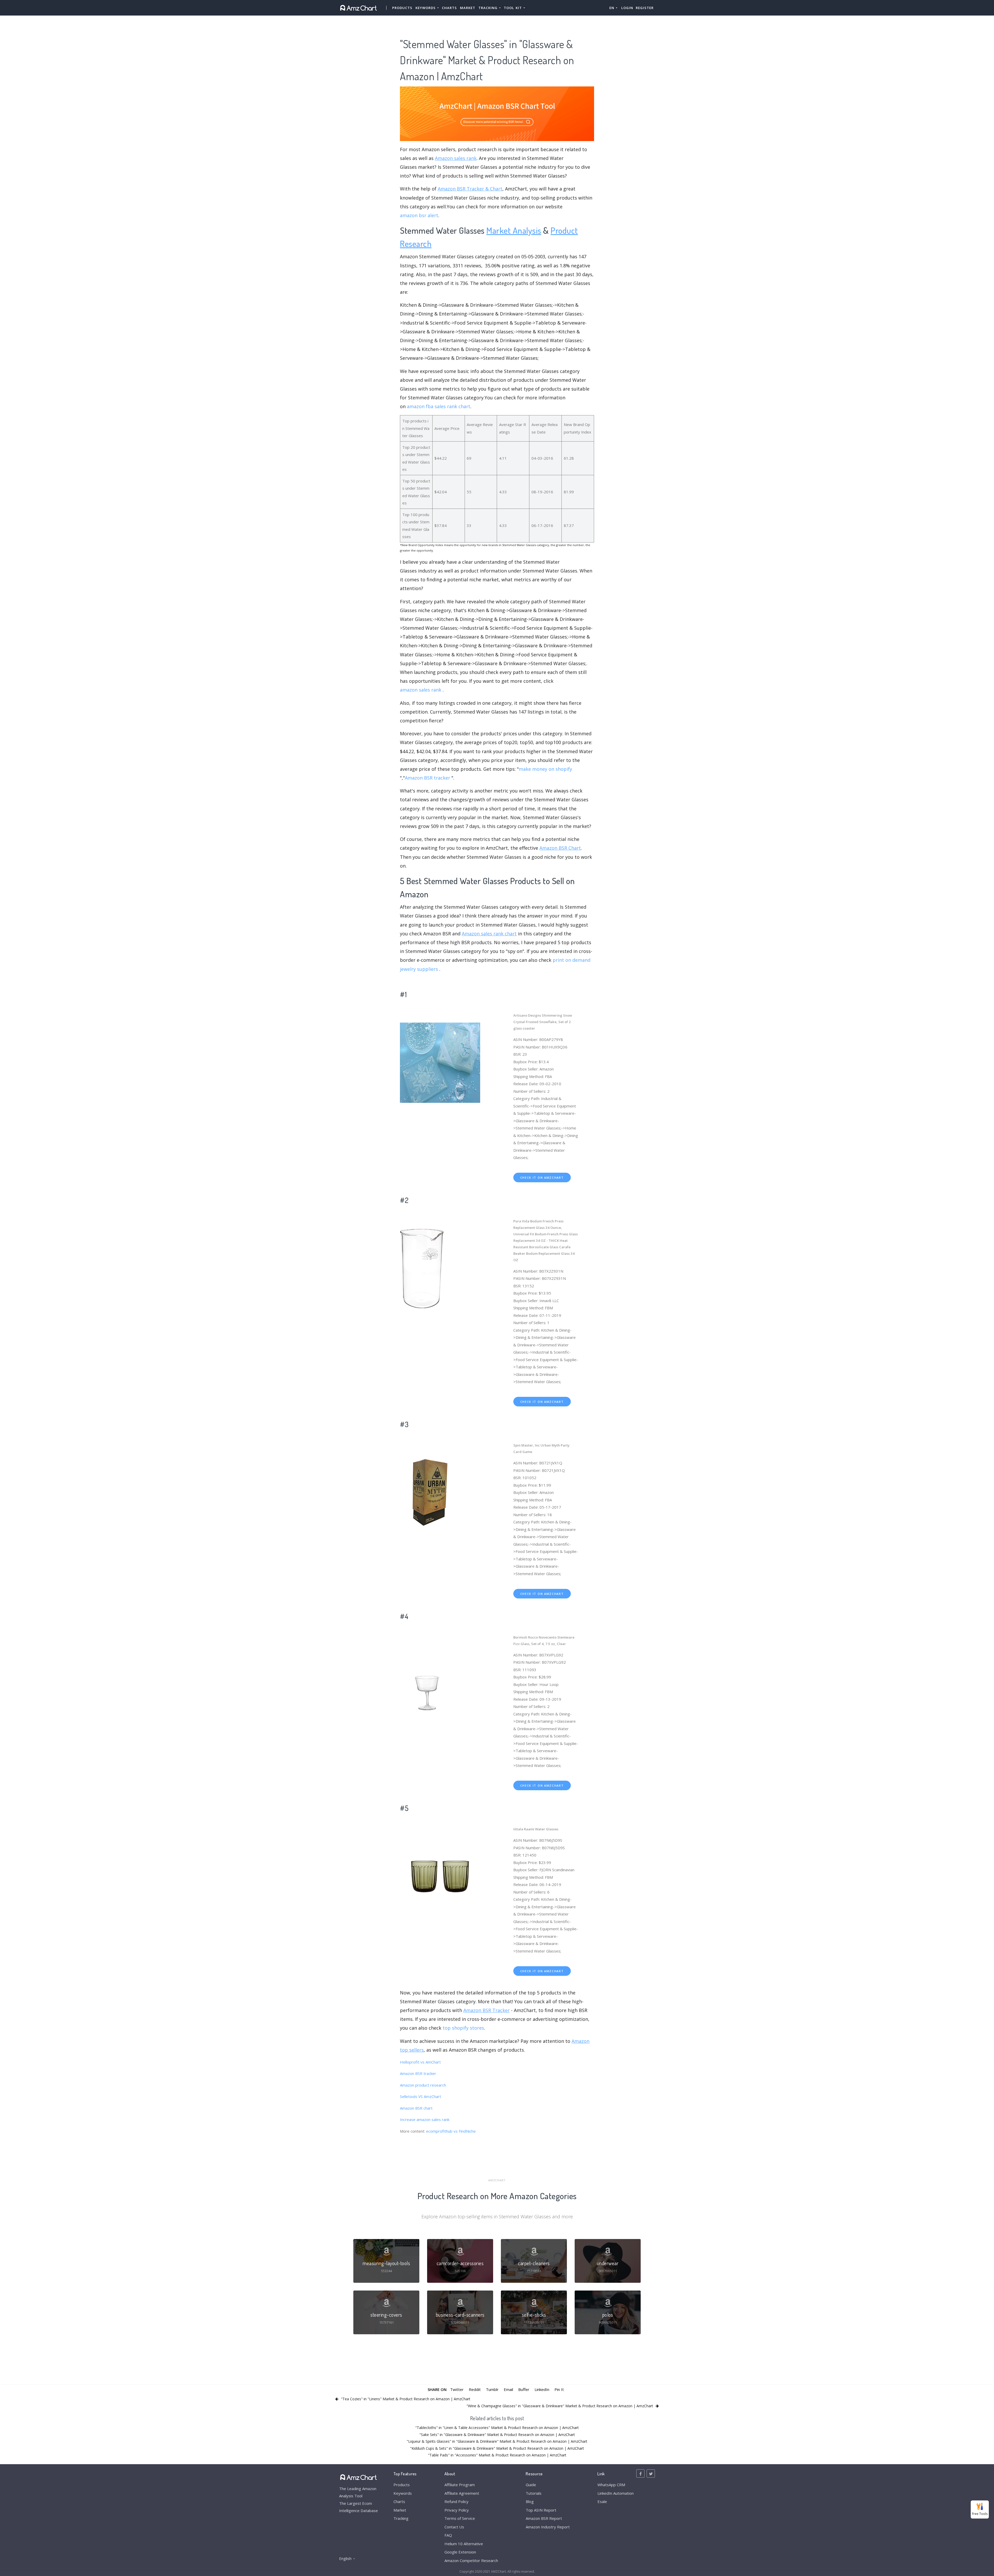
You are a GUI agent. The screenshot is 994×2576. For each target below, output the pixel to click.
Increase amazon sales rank (425, 2119)
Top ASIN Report (541, 2510)
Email (508, 2389)
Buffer (524, 2389)
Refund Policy (456, 2501)
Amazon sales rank (456, 158)
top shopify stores (463, 2028)
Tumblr (492, 2389)
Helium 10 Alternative (464, 2544)
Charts (449, 8)
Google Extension (460, 2552)
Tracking (401, 2518)
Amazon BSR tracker (427, 778)
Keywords (403, 2493)
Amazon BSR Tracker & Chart (470, 189)
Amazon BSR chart (416, 2108)
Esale (602, 2501)
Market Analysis (514, 230)
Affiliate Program (460, 2485)
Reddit (475, 2389)
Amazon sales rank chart (489, 934)
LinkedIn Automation (616, 2493)
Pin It (559, 2389)
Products (402, 8)
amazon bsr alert (419, 215)
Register (645, 8)
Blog (530, 2501)
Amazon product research (423, 2085)
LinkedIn (542, 2389)
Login (627, 8)
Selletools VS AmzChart (421, 2096)
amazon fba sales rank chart (439, 406)
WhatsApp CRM (611, 2485)
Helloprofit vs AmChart (420, 2062)
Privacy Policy (457, 2510)
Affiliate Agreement (462, 2493)
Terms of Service (460, 2518)
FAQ (448, 2535)
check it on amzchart (542, 1177)
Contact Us (454, 2527)
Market (468, 8)
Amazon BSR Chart (560, 848)
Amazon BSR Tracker (487, 2010)
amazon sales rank (421, 690)
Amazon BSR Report (544, 2518)
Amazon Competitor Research (471, 2560)
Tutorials (534, 2493)
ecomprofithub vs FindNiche (451, 2131)
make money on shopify (545, 769)
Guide (531, 2485)
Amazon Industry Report (548, 2527)
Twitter (457, 2389)
